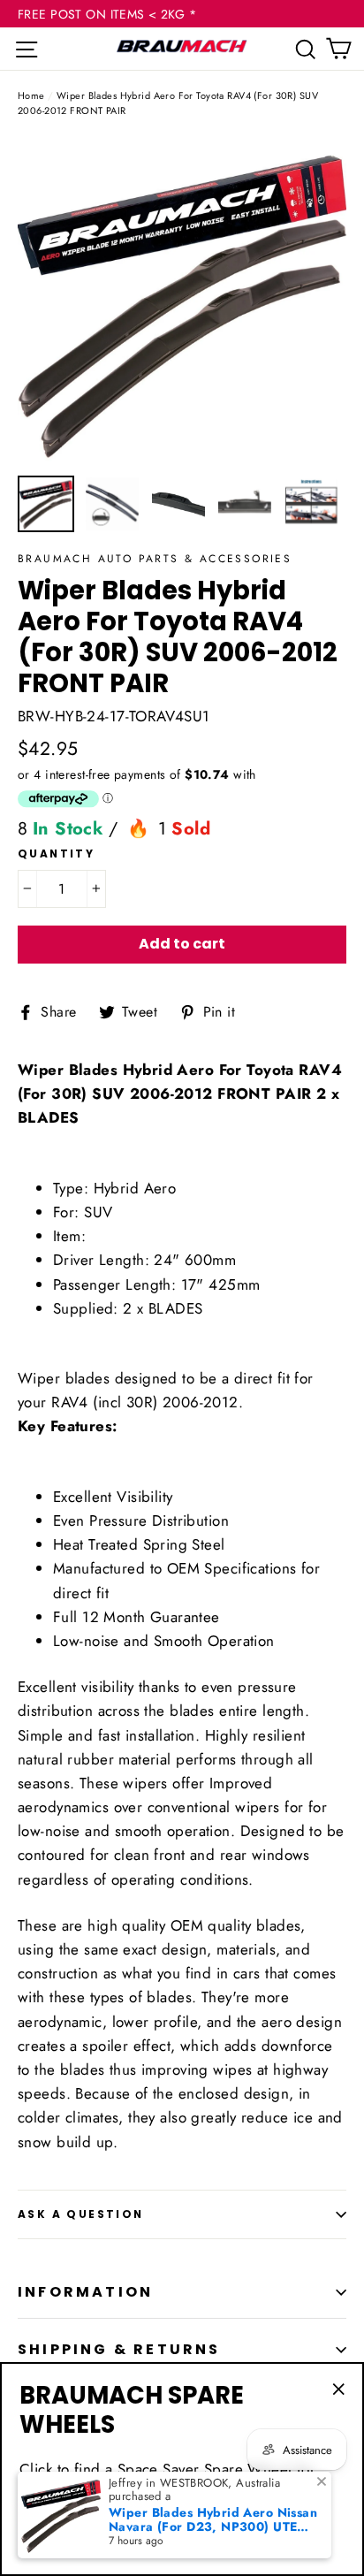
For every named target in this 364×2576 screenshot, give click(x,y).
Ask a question (81, 2214)
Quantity (56, 854)
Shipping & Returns (119, 2349)
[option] (182, 301)
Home (31, 95)
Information (85, 2292)
